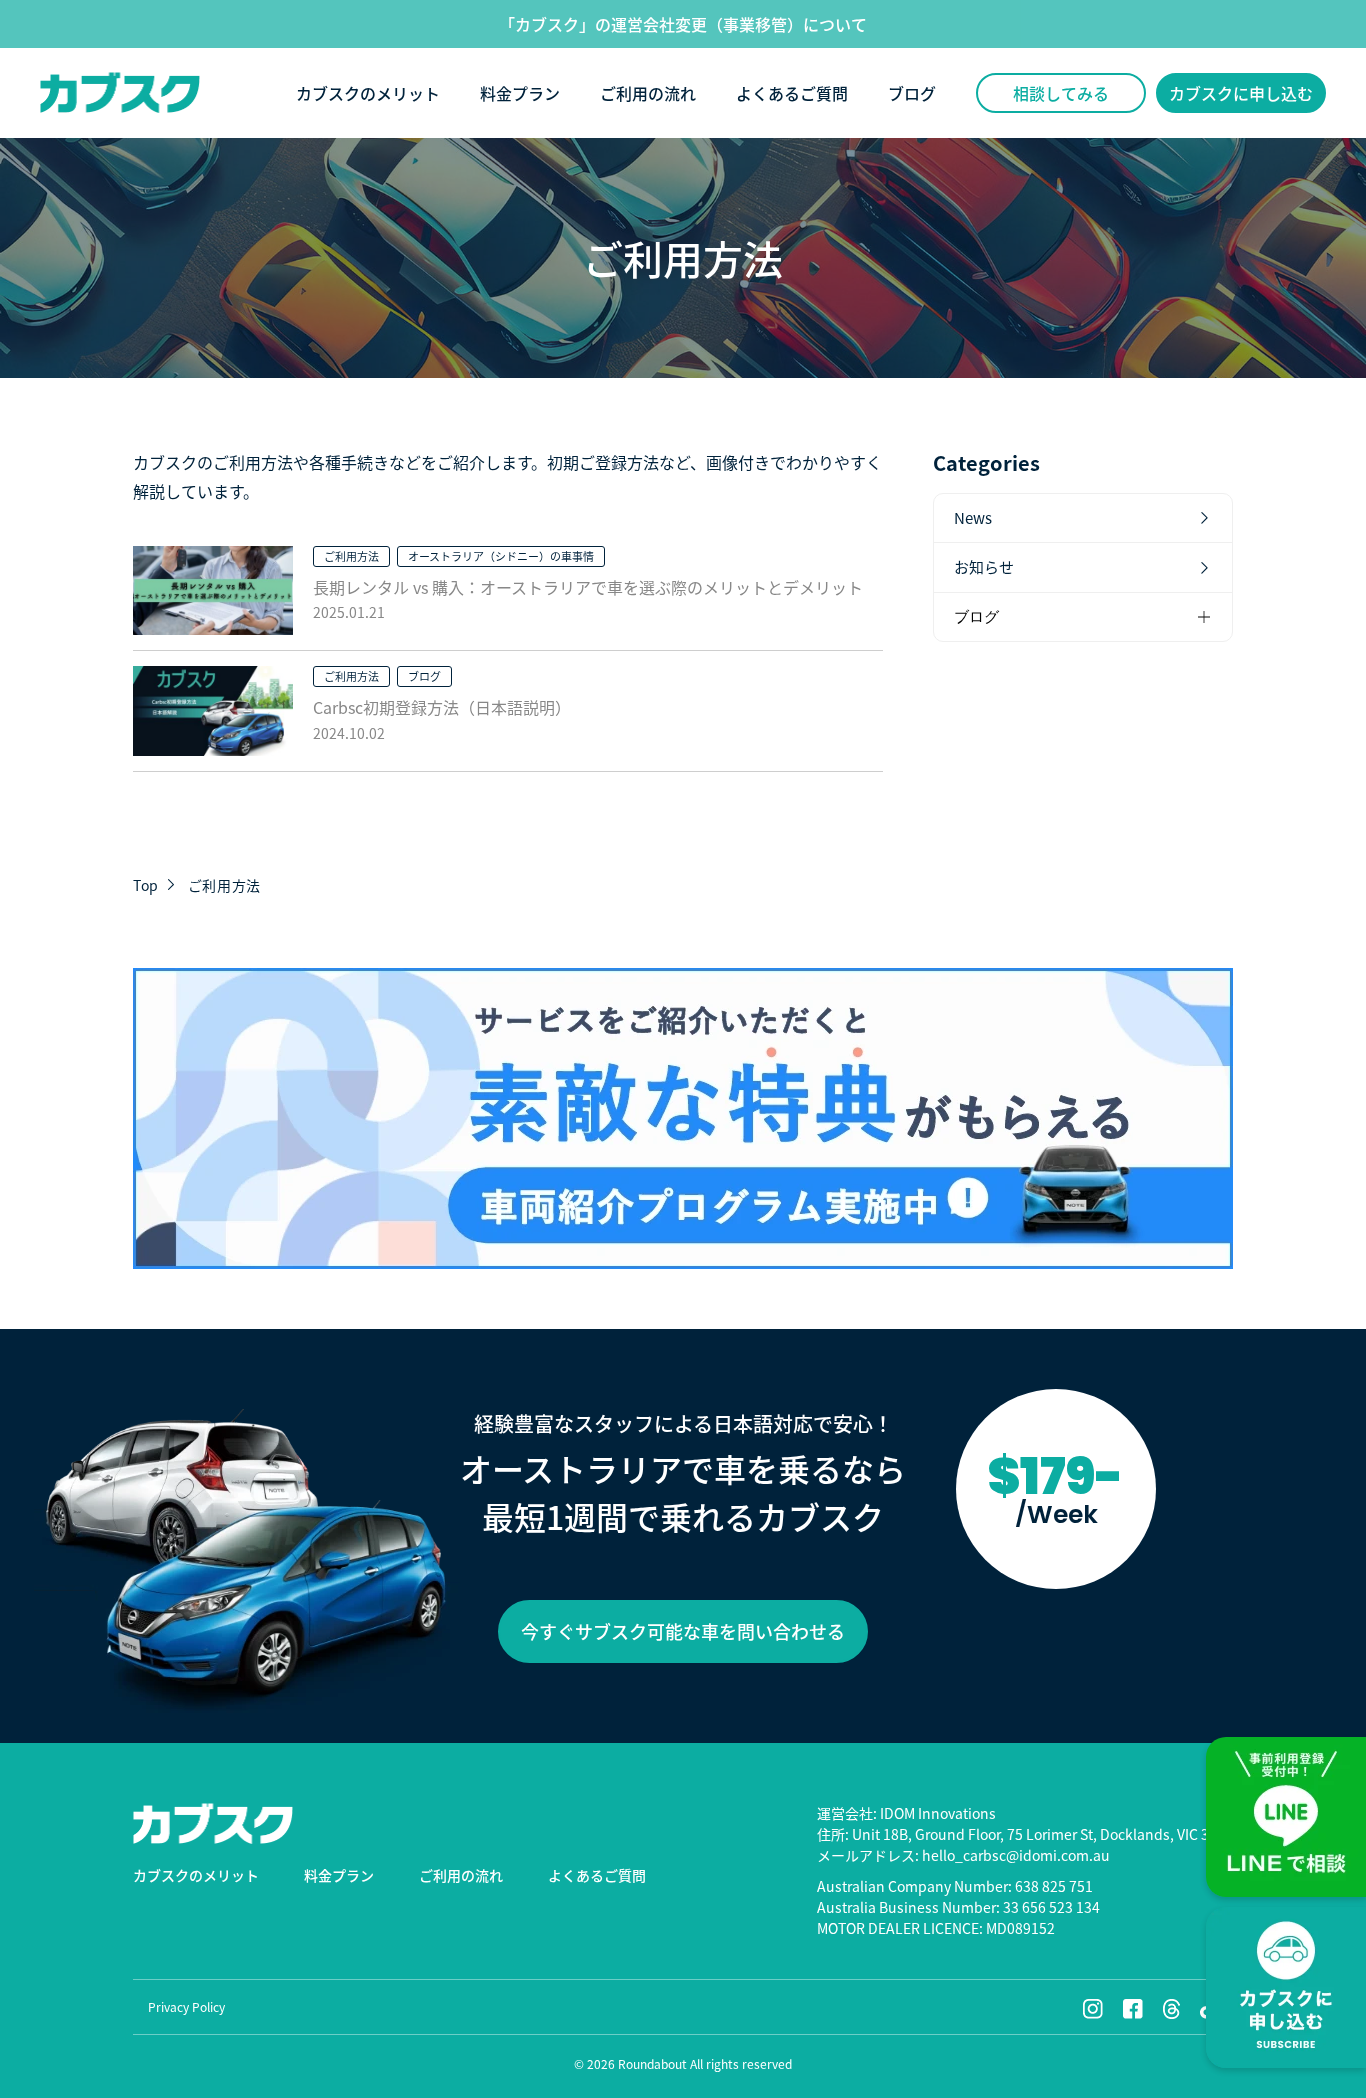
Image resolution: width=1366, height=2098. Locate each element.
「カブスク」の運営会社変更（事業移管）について (683, 24)
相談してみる (1061, 93)
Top (146, 885)
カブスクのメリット (368, 93)
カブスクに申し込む (1241, 93)
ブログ (912, 93)
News (973, 517)
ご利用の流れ (648, 93)
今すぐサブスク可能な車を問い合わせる (683, 1631)
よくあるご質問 (792, 93)
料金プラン (520, 93)
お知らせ (984, 567)
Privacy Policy (186, 2006)
